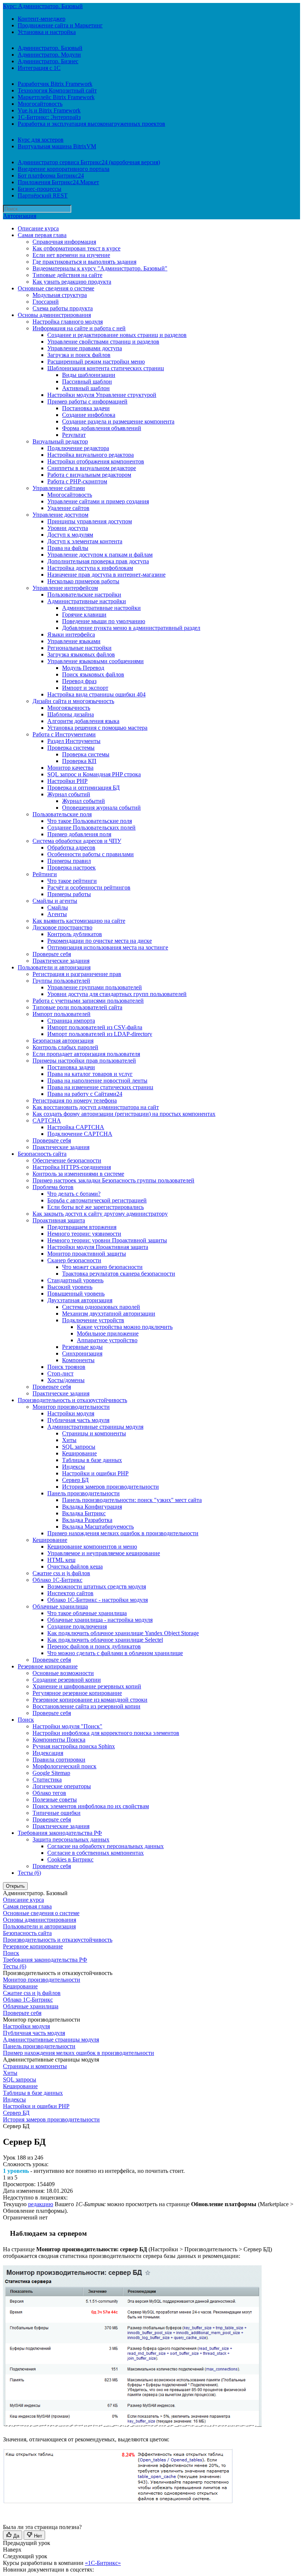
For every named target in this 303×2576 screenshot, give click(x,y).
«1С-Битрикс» (103, 2563)
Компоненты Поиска (59, 1740)
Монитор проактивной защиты (87, 1254)
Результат (74, 435)
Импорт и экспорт (85, 688)
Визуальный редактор (60, 441)
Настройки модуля (71, 1413)
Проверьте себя (52, 954)
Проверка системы (71, 748)
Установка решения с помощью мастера (97, 728)
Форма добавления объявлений (102, 428)
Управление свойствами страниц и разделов (103, 342)
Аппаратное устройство (107, 1340)
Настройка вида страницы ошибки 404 (96, 694)
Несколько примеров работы (83, 581)
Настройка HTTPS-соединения (72, 1167)
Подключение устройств (93, 1320)
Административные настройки (87, 601)
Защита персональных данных (71, 1839)
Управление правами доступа (85, 348)
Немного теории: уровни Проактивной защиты (107, 1240)
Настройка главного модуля (68, 322)
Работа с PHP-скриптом (77, 481)
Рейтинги (45, 874)
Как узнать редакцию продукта (72, 282)
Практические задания (61, 961)
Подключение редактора (78, 448)
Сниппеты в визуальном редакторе (92, 468)
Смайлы (58, 907)
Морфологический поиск (64, 1766)
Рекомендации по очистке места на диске (100, 941)
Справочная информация (64, 242)
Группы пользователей (61, 981)
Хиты (69, 1440)
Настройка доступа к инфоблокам (90, 568)
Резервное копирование (48, 1666)
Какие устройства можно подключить (125, 1327)
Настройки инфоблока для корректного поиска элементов (106, 1733)
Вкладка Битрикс (84, 1513)
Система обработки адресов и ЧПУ (77, 841)
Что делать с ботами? (74, 1194)
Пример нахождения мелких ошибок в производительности (123, 1533)
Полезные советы (55, 1800)
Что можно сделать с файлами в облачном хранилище (115, 1653)
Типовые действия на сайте (67, 275)
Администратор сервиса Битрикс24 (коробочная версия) (89, 162)
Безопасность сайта (42, 1154)
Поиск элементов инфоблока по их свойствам (91, 1806)
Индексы (74, 1467)
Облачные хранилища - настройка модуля (100, 1620)
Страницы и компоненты (94, 1433)
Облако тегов (49, 1793)
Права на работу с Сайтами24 (85, 1094)
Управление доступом (60, 515)
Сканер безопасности (74, 1260)
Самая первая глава (42, 235)
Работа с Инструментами (64, 734)
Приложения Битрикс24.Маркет (58, 182)
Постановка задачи (86, 408)
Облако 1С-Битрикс (57, 1580)
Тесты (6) (29, 1873)
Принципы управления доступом (90, 521)
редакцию (41, 2204)
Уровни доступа (68, 528)
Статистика (47, 1780)
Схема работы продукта (63, 308)
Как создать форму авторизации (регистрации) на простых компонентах (124, 1114)
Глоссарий (46, 302)
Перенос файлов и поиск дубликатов (94, 1646)
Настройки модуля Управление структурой (102, 395)
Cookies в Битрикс (70, 1859)
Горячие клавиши (84, 615)
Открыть (15, 1886)
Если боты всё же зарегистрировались (96, 1207)
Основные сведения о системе (56, 288)
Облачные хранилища (60, 1606)
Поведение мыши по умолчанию (104, 621)
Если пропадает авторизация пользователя (86, 1054)
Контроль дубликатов (75, 934)
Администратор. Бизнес (48, 61)
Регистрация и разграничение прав (77, 974)
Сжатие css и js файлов (61, 1573)
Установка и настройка (47, 32)
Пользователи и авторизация (54, 967)
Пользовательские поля (62, 814)
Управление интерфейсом (65, 588)
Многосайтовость (40, 104)
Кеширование (79, 1453)
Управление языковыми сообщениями (96, 661)
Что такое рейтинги (72, 881)
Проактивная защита (59, 1220)
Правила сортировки (59, 1760)
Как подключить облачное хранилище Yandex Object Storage (123, 1633)
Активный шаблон (86, 388)
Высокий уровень (70, 1287)
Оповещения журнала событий (101, 808)
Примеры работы (69, 894)
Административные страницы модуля (95, 1427)
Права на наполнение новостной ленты (97, 1081)
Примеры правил (69, 861)
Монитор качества (70, 768)
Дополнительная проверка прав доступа (98, 561)
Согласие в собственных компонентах (96, 1853)
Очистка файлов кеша (75, 1566)
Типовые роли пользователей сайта (77, 1007)
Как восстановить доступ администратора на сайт (96, 1107)
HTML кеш (61, 1560)
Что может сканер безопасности (102, 1267)
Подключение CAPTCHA (80, 1134)
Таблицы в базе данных (92, 1460)
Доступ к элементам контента (85, 541)
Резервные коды (82, 1347)
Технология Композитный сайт (57, 90)
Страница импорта (71, 1021)
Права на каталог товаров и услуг (90, 1074)
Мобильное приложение (108, 1333)
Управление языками (74, 641)
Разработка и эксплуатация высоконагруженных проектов (91, 124)
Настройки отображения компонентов (96, 461)
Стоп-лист (60, 1373)
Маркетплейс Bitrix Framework (56, 97)
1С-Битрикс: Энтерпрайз (49, 117)
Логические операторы (62, 1786)
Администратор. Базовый (50, 48)
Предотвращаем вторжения (82, 1227)
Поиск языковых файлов (93, 674)
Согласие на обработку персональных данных (105, 1846)
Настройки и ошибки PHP (95, 1473)
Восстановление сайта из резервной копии (86, 1706)
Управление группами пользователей (95, 987)
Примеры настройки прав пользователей (84, 1061)
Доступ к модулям (70, 535)
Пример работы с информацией (87, 401)
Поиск (26, 1720)
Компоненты (78, 1360)
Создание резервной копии (67, 1680)
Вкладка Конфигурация (92, 1507)
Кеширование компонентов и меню (92, 1547)
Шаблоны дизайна (71, 714)
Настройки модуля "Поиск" (67, 1726)
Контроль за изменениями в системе (78, 1174)
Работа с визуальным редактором (89, 475)
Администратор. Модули (49, 55)
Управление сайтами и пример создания (98, 501)
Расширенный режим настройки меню (96, 362)
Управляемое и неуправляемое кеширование (104, 1553)
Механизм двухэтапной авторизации (109, 1314)
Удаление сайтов (68, 508)
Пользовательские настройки (84, 595)
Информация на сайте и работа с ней (79, 328)
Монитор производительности (71, 1407)
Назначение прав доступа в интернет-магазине (106, 575)
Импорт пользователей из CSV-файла (95, 1027)
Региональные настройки (79, 648)
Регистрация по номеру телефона (75, 1100)
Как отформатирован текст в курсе (76, 248)
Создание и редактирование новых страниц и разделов (117, 335)
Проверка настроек (72, 867)
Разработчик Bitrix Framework (55, 84)
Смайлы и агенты (55, 901)
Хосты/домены (66, 1380)
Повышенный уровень (76, 1294)
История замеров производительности (110, 1487)
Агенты (57, 914)
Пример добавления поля (79, 834)
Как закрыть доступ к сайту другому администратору (100, 1214)
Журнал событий (69, 794)
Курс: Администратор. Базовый (43, 6)
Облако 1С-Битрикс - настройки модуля (98, 1600)
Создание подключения (77, 1626)
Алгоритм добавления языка (83, 721)
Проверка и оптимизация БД (84, 788)
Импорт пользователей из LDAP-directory (100, 1034)
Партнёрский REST (43, 195)
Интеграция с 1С (39, 68)
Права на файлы (68, 548)
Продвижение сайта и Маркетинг (60, 25)
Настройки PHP (67, 781)
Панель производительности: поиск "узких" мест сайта (132, 1500)
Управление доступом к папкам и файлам (100, 555)
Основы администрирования (54, 315)
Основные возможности (63, 1673)
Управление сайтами (59, 488)
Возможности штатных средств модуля (97, 1586)
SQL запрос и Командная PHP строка (94, 774)
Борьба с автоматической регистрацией (97, 1200)
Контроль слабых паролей (65, 1047)
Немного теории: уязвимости (84, 1234)
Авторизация (20, 216)
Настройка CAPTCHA (76, 1127)
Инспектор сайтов (70, 1593)
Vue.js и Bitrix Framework (49, 110)
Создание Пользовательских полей (91, 828)
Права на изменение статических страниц (100, 1087)
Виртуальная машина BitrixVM (57, 146)
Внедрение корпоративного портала (64, 169)
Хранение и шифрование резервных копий (87, 1686)
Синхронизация (82, 1353)
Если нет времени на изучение (71, 255)
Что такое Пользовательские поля (90, 821)
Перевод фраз (79, 681)
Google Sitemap (51, 1773)
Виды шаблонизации (89, 375)
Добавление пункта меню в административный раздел (131, 628)
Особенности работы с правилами (91, 854)
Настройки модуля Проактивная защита (98, 1247)
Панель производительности (84, 1493)
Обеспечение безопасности (67, 1160)
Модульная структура (60, 295)
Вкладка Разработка (87, 1520)
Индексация (48, 1753)
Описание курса (38, 228)
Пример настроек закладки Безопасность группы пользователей (113, 1180)
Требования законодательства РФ (60, 1833)
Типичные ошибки (57, 1813)
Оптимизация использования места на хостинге (108, 947)
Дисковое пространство (62, 927)
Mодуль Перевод (83, 668)
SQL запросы (79, 1447)
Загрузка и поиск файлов (79, 355)
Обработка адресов (71, 848)
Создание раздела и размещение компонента (118, 421)
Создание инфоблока (89, 415)
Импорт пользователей (62, 1014)
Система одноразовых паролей (101, 1307)
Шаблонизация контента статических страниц (106, 368)
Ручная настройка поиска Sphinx (74, 1746)
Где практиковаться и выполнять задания (84, 262)
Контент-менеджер (42, 19)
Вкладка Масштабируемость (98, 1527)
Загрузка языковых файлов (81, 654)
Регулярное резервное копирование (77, 1693)
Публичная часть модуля (78, 1420)
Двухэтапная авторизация (80, 1300)
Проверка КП (79, 761)
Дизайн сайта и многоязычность (73, 701)
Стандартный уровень (75, 1280)
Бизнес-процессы (40, 189)
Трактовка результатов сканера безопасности (119, 1274)
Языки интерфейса (71, 634)
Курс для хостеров (41, 140)
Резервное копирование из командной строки (90, 1700)
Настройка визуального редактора (91, 455)
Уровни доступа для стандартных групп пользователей (117, 994)
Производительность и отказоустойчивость (72, 1400)
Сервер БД (75, 1480)
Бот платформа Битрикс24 (51, 175)
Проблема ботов (53, 1187)
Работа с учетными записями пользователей (88, 1001)
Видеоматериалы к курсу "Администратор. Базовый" (100, 268)
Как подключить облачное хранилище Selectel (105, 1640)
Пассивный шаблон (87, 381)
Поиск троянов (66, 1367)
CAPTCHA (47, 1120)
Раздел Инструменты (74, 741)
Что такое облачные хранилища (87, 1613)
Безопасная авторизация (63, 1041)
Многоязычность (69, 708)
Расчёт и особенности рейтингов (89, 887)
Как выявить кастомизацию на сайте (79, 921)
